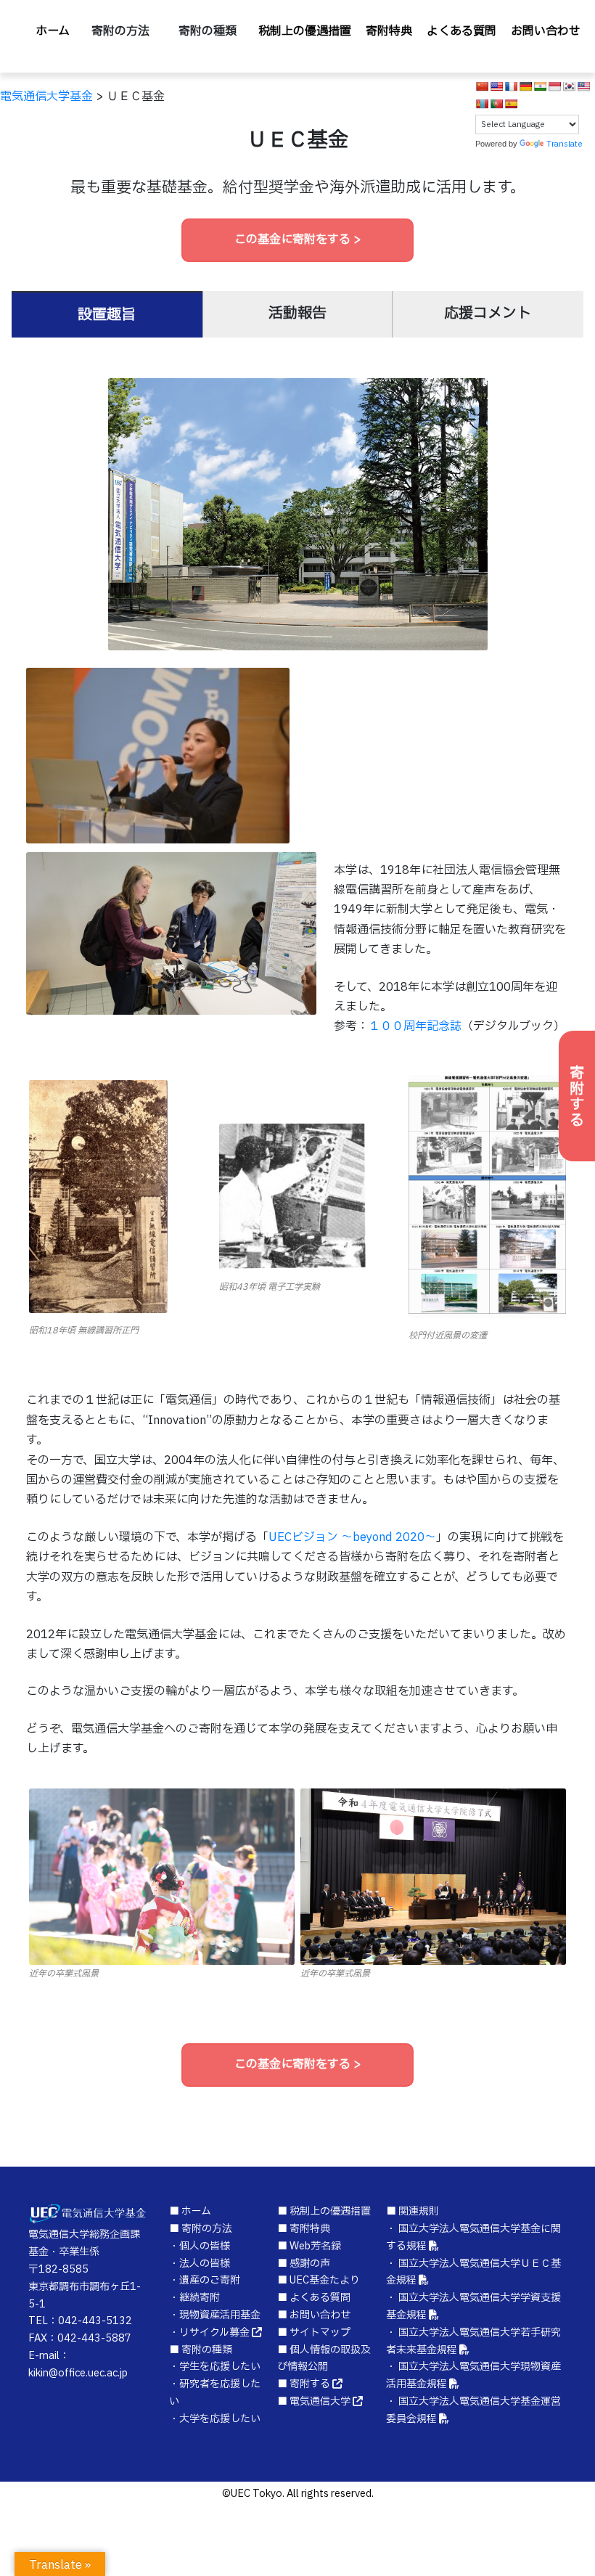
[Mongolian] (482, 104)
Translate (565, 144)
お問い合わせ (546, 31)
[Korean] (569, 86)
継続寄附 (200, 2298)
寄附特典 (389, 31)
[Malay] (583, 86)
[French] (511, 86)
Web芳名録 (315, 2246)
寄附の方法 (120, 31)
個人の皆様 (205, 2246)
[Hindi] (540, 86)
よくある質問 (461, 31)
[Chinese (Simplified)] (482, 86)
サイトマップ (320, 2332)
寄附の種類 (208, 31)
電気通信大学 (320, 2401)
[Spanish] (511, 104)
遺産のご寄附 (210, 2280)
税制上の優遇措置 (305, 31)
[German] (525, 86)
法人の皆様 (205, 2264)
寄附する (577, 1096)
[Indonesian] (554, 86)
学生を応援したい (220, 2367)
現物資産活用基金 (220, 2315)
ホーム (53, 31)
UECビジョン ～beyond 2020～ (352, 1537)
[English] (496, 86)
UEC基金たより (325, 2280)
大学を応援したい (220, 2419)
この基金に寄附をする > (298, 240)
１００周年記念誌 (415, 1026)
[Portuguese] (496, 104)
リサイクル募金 (214, 2332)
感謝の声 (310, 2264)
